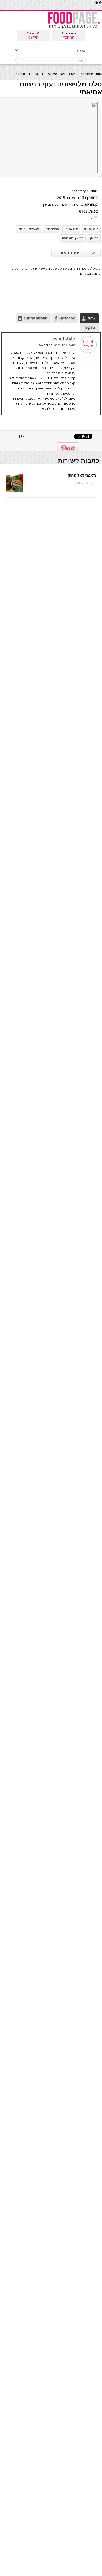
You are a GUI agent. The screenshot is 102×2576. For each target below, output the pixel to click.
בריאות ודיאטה (69, 74)
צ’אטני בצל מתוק (82, 475)
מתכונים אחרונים (35, 318)
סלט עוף (94, 238)
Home (85, 74)
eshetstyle (80, 191)
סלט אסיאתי (52, 229)
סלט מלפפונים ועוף (29, 229)
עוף (44, 204)
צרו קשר (90, 327)
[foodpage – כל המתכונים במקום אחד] (74, 28)
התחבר (69, 37)
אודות (92, 318)
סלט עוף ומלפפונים (73, 238)
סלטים (54, 204)
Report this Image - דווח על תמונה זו (76, 253)
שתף (21, 436)
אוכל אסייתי (71, 229)
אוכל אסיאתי (91, 229)
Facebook (67, 318)
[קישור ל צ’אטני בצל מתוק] (14, 492)
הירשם (33, 37)
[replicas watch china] (102, 8)
